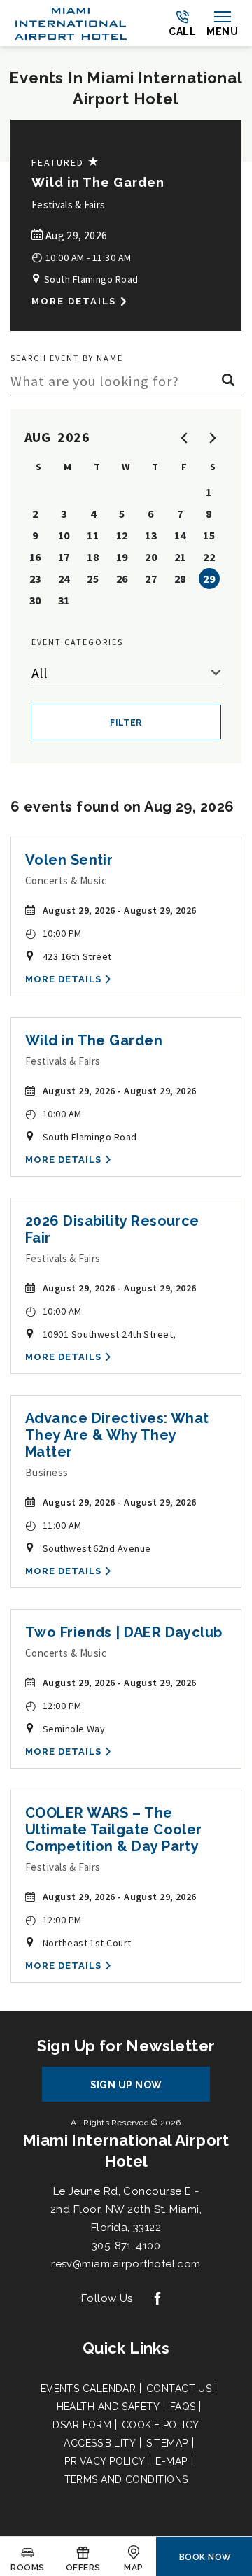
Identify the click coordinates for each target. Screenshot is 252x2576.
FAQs (183, 2407)
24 (64, 579)
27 (151, 579)
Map (133, 2568)
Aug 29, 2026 (75, 235)
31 (64, 600)
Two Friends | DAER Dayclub (124, 1632)
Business (47, 1472)
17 (64, 557)
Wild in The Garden (98, 182)
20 (151, 557)
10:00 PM (54, 933)
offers (83, 2568)
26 (122, 579)
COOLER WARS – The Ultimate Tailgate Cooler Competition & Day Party (114, 1830)
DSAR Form (82, 2425)
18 (93, 557)
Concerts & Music (66, 880)
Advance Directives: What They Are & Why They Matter (117, 1435)
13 (151, 535)
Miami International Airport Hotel (126, 2151)
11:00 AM (54, 1525)
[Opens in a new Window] (157, 2299)
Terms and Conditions (126, 2479)
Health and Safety (108, 2407)
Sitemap (167, 2443)
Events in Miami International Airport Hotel (126, 88)
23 (35, 579)
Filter (126, 723)
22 (209, 557)
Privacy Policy (105, 2461)
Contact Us (179, 2389)
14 (180, 535)
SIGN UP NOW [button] (139, 2090)
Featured (66, 162)
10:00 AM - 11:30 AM (81, 256)
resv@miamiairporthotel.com (126, 2264)
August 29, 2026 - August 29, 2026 (120, 910)
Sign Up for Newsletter (126, 2046)
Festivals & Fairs (68, 205)
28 (180, 579)
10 (64, 535)
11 (93, 535)
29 (209, 579)
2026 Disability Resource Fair (112, 1229)
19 (122, 557)
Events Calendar (89, 2389)
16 (35, 557)
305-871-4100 (126, 2246)
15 (209, 535)
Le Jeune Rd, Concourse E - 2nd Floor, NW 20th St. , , (126, 2209)
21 (180, 557)
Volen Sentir (69, 860)
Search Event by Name (67, 358)
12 (122, 535)
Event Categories (77, 642)
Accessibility (100, 2443)
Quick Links (126, 2348)
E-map (171, 2461)
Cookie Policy (161, 2425)
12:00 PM (54, 1705)
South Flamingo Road (90, 279)
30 (35, 600)
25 (93, 579)
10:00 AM (54, 1113)
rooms (27, 2568)
